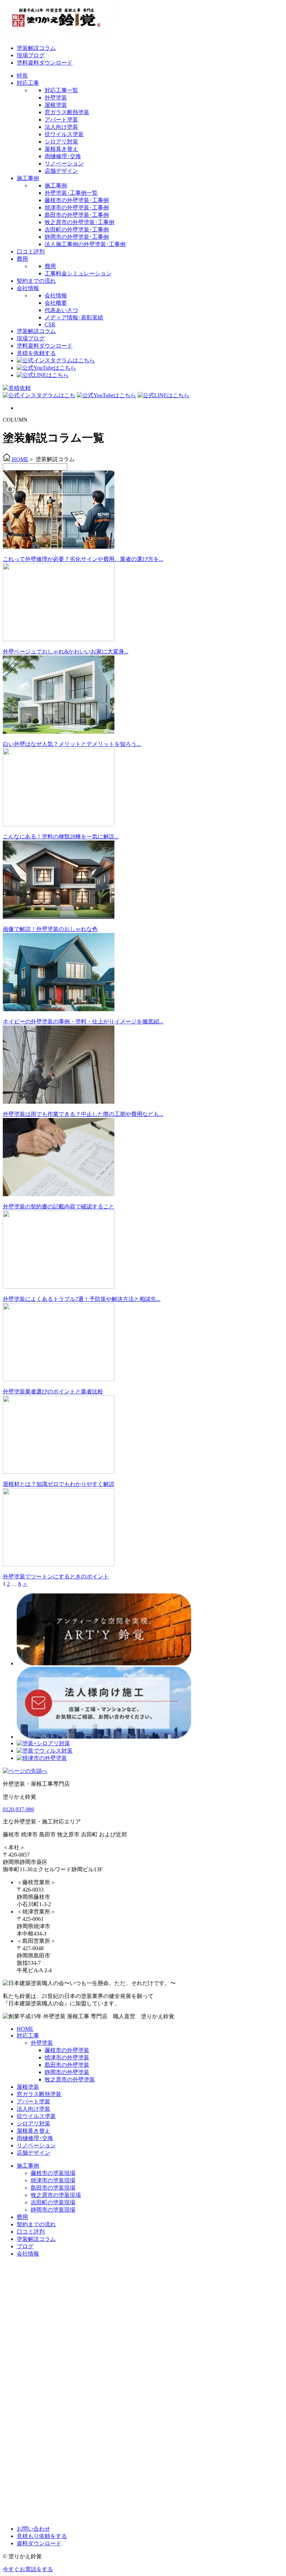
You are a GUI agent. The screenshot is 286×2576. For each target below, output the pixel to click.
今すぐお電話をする (28, 2569)
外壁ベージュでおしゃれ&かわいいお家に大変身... (66, 652)
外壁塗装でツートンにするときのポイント (56, 1576)
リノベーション (64, 164)
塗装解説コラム (36, 48)
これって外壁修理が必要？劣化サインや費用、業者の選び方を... (83, 559)
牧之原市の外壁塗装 (70, 2079)
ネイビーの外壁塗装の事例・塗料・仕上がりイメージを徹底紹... (83, 1021)
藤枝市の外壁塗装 (67, 2050)
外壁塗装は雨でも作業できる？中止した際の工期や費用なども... (83, 1114)
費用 (22, 259)
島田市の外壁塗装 (67, 2065)
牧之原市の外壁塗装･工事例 (80, 222)
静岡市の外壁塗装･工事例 (77, 237)
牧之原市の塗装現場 (56, 2195)
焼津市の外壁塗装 (67, 2057)
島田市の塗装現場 (53, 2188)
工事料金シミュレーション (78, 273)
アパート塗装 (61, 120)
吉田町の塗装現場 (53, 2202)
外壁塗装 (56, 98)
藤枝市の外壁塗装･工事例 (77, 200)
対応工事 (28, 83)
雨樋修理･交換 (63, 156)
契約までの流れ (36, 281)
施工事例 (28, 178)
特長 (22, 76)
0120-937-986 (18, 1809)
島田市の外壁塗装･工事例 (77, 215)
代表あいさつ (61, 310)
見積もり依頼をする (42, 2536)
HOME (25, 2029)
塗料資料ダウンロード (45, 63)
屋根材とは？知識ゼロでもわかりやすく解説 (59, 1484)
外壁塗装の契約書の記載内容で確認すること (59, 1206)
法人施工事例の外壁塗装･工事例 (85, 244)
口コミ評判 (31, 251)
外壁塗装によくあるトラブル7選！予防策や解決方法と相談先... (82, 1299)
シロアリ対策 (61, 142)
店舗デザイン (61, 171)
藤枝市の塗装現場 (53, 2173)
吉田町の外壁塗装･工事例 (77, 230)
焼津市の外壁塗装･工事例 (77, 208)
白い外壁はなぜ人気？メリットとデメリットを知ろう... (72, 744)
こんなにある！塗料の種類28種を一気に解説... (61, 837)
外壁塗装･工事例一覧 (71, 193)
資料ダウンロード (39, 2543)
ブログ (25, 2246)
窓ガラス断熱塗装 (67, 112)
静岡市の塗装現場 (53, 2210)
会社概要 (56, 303)
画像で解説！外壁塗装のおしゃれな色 (50, 929)
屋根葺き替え (61, 149)
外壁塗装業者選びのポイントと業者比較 (53, 1391)
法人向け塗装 (61, 127)
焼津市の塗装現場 (53, 2180)
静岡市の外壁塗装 (67, 2072)
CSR (50, 324)
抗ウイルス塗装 (64, 134)
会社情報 (28, 288)
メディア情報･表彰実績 (74, 317)
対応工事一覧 (61, 90)
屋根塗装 (56, 105)
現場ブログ (31, 55)
